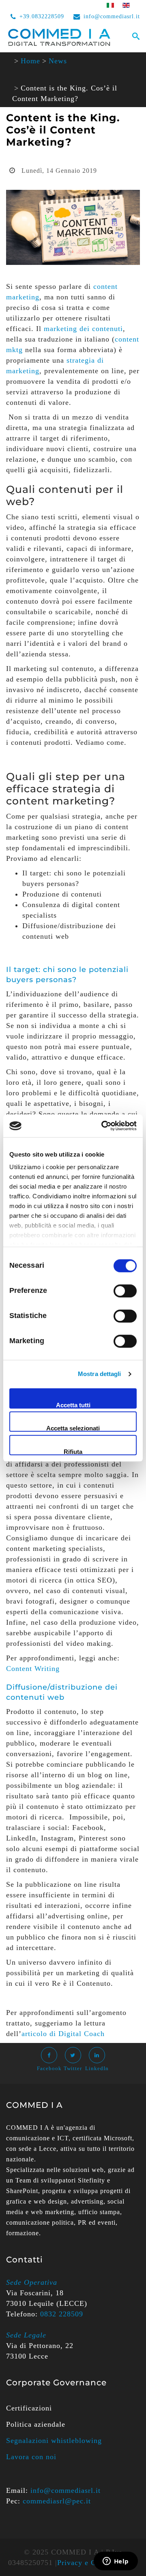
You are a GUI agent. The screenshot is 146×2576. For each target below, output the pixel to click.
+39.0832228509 (42, 16)
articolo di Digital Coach (63, 2034)
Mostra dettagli (100, 1374)
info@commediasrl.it (112, 16)
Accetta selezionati (73, 1428)
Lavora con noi (31, 2457)
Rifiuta (73, 1452)
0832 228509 (62, 2314)
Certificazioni (29, 2408)
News (58, 61)
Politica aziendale (36, 2424)
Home (30, 61)
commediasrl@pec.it (57, 2501)
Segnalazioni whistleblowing (54, 2441)
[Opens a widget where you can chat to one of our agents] (116, 2562)
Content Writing (33, 1669)
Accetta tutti (73, 1405)
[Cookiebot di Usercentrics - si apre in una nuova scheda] (103, 1126)
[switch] (125, 1291)
